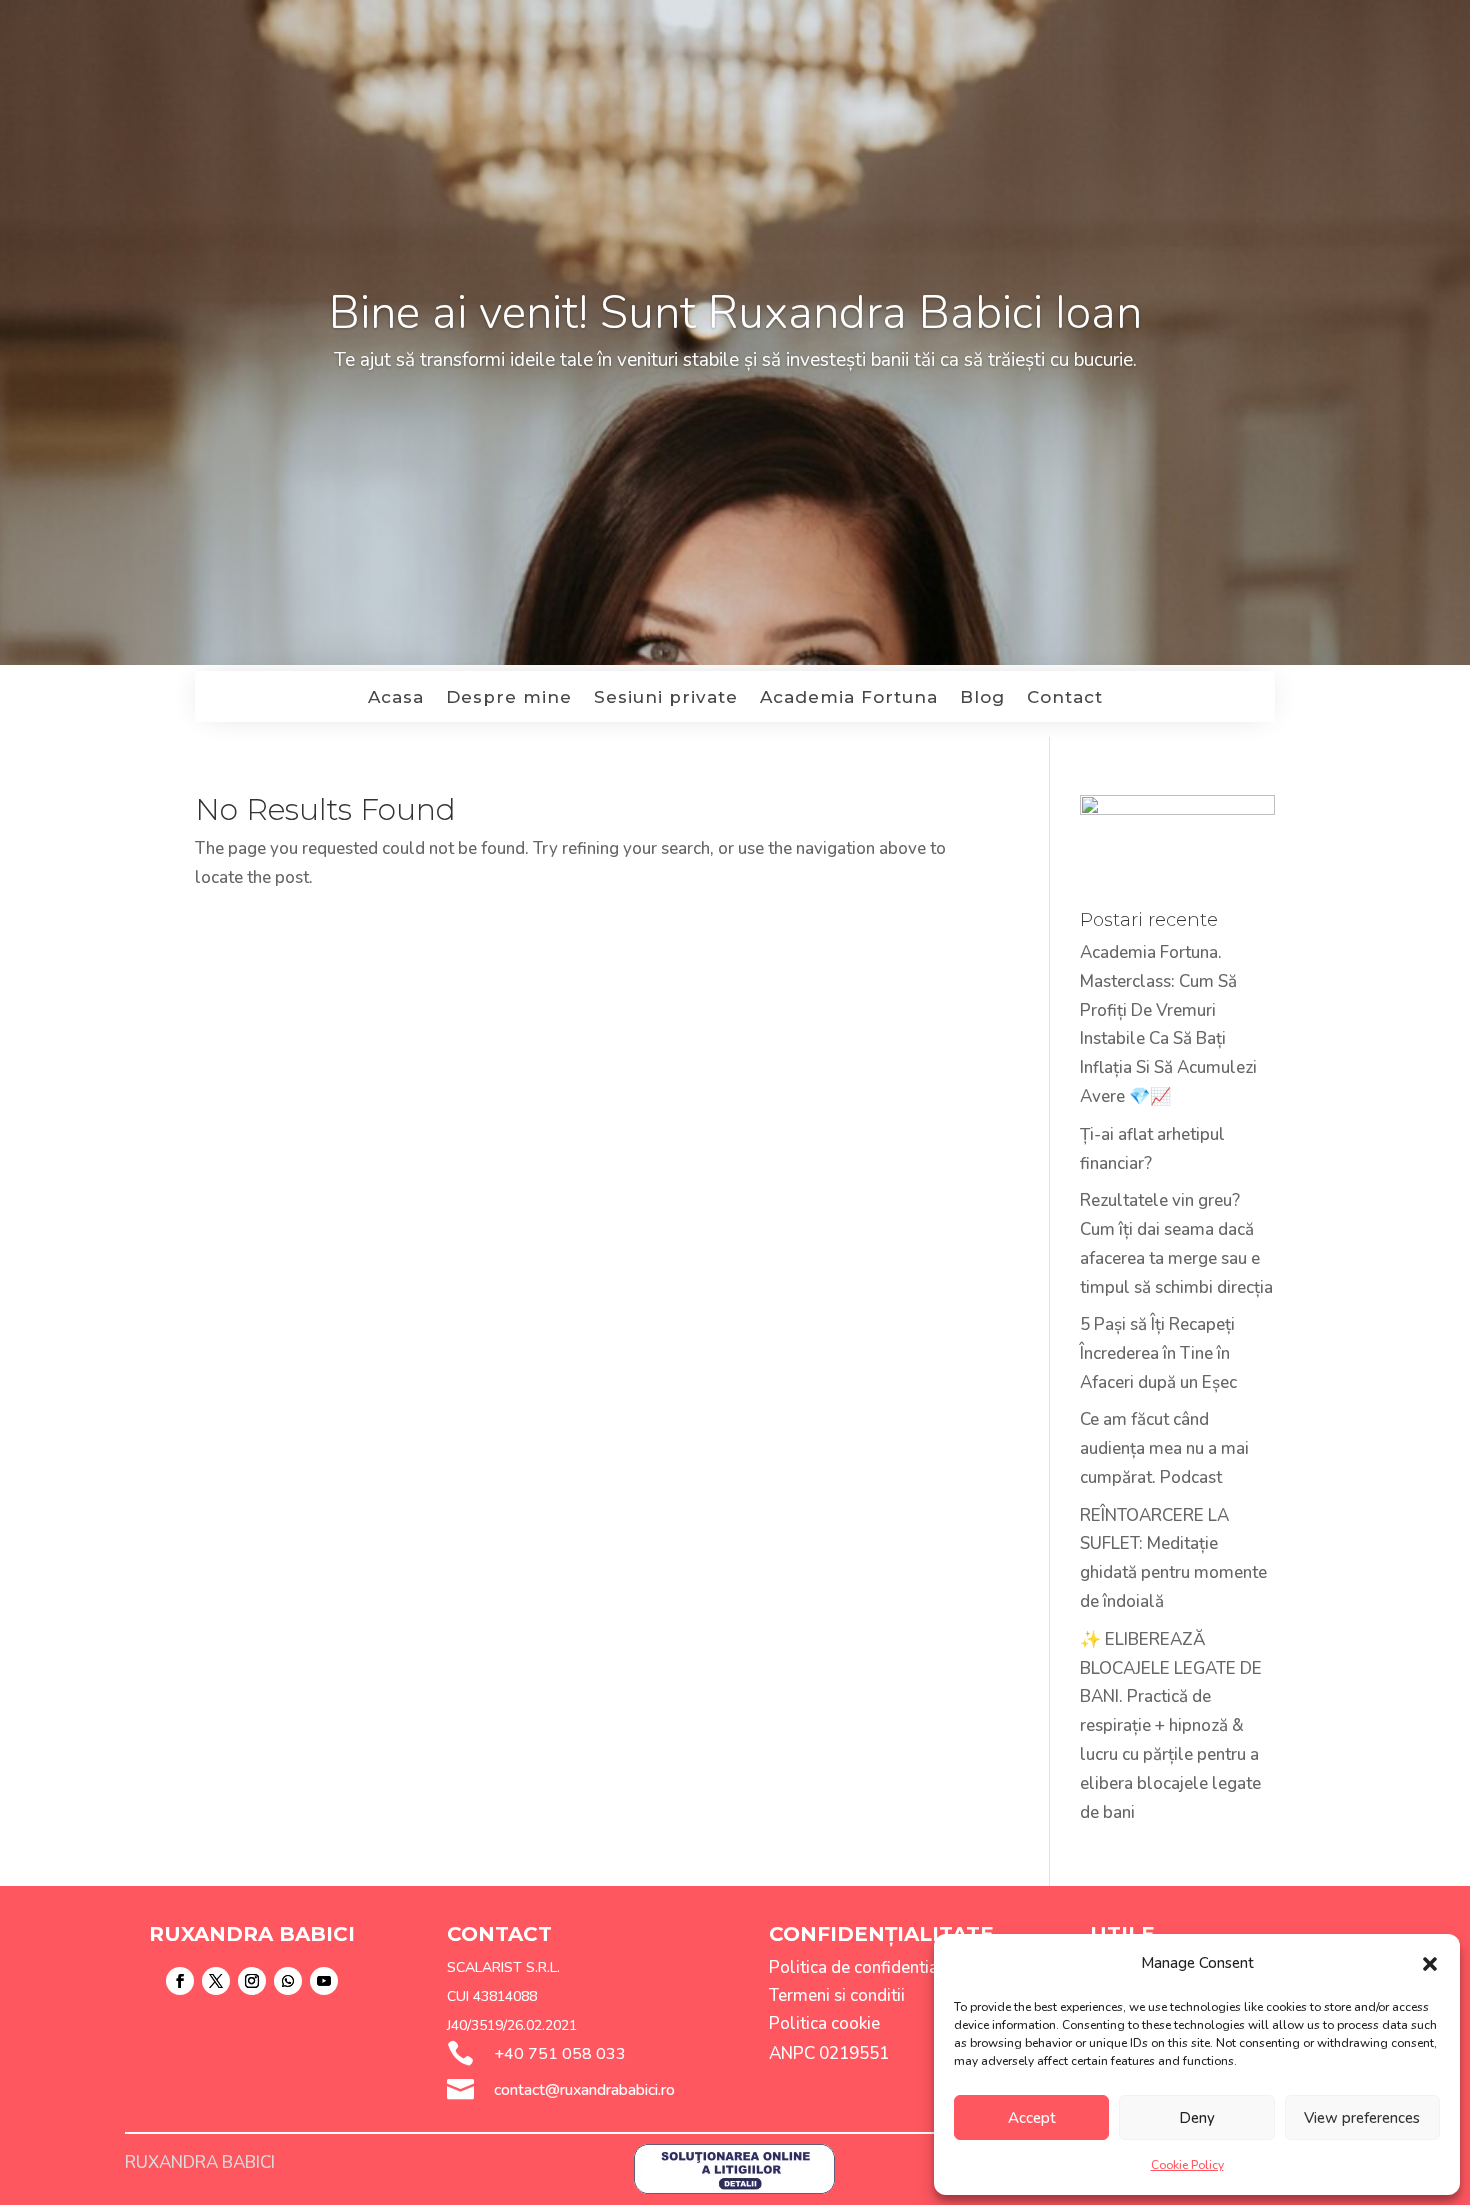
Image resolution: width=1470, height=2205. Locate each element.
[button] (1430, 1964)
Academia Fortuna (849, 698)
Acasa (396, 698)
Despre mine (509, 698)
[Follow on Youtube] (324, 1981)
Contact (1065, 698)
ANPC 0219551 (829, 2053)
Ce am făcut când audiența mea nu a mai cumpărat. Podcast (1164, 1448)
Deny (1197, 2118)
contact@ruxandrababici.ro (584, 2090)
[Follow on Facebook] (180, 1981)
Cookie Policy (1187, 2165)
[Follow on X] (216, 1981)
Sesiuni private (666, 698)
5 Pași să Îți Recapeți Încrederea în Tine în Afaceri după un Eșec (1158, 1353)
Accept (1032, 2118)
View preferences (1362, 2118)
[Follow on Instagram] (252, 1981)
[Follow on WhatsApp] (288, 1981)
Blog (982, 698)
